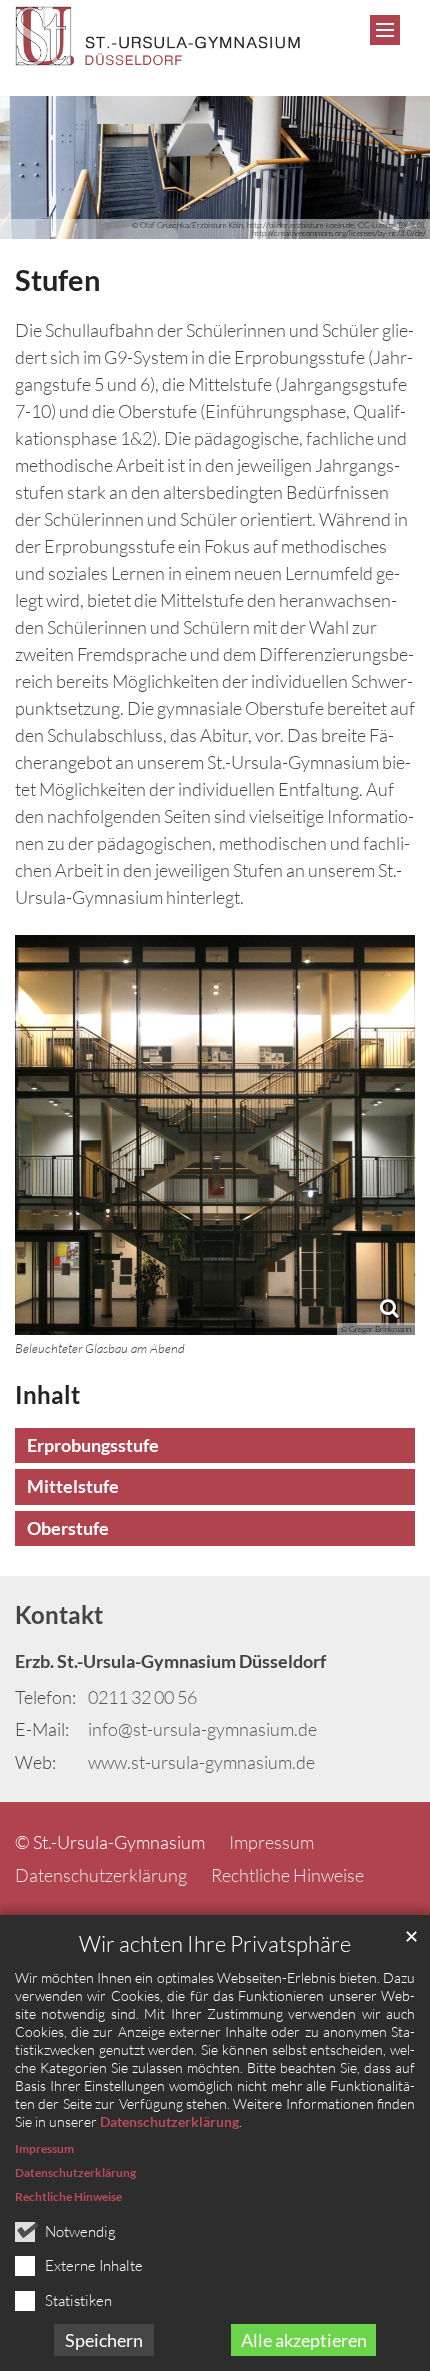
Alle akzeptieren (304, 2340)
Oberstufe (68, 1528)
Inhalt (47, 1394)
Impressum (44, 2148)
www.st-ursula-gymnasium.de (201, 1762)
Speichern (104, 2340)
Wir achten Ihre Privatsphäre (215, 1943)
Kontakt (59, 1614)
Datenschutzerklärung (169, 2121)
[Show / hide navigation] (385, 30)
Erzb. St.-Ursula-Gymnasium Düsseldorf (170, 1661)
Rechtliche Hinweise (68, 2196)
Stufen (57, 280)
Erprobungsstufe (93, 1445)
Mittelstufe (73, 1486)
